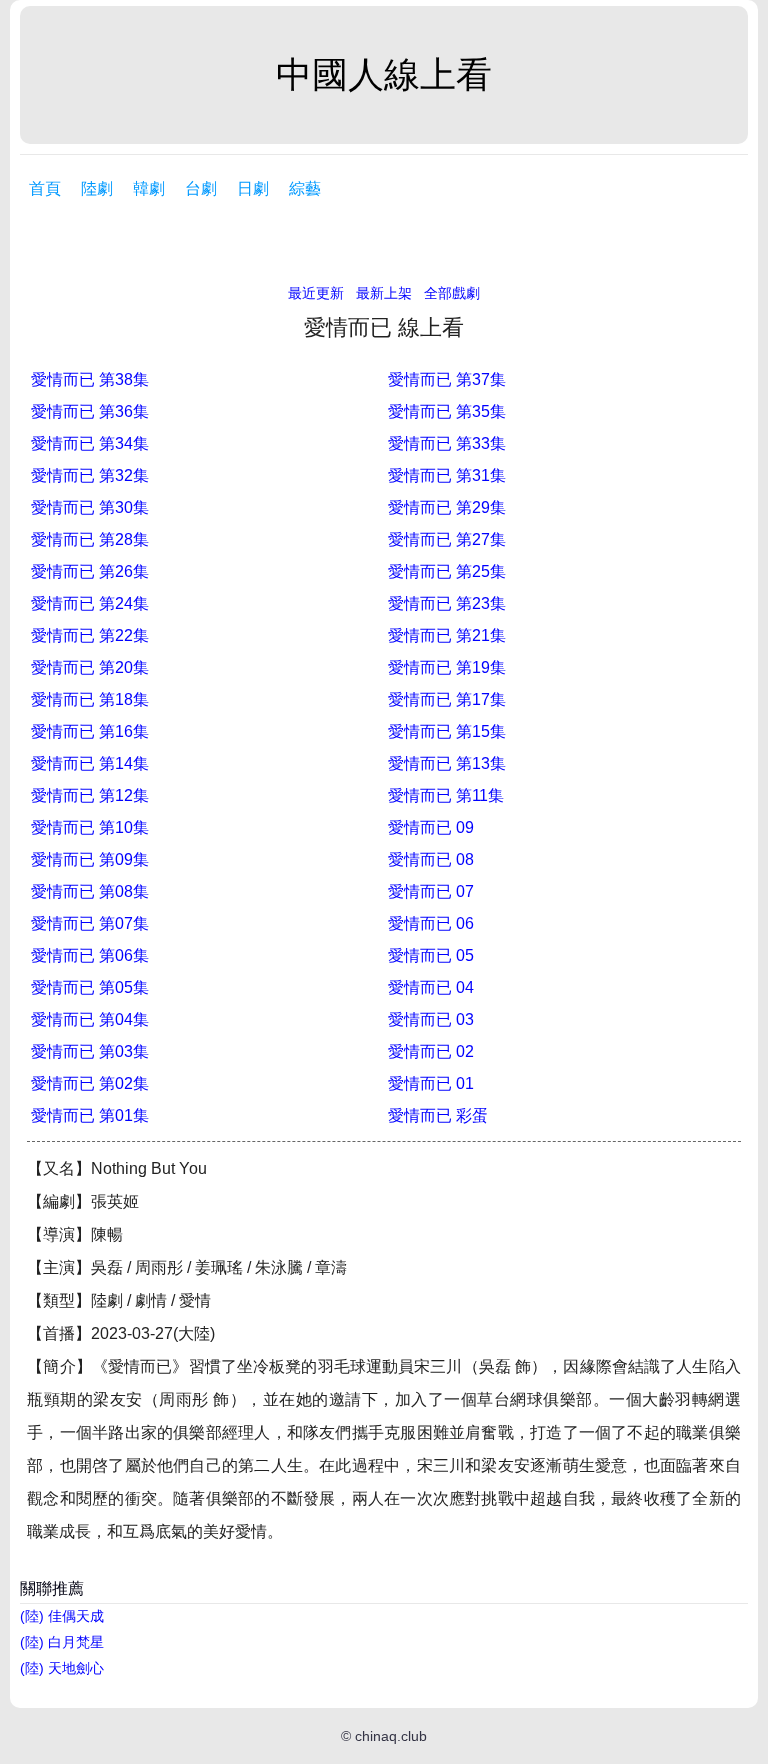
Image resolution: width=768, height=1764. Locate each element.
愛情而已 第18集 (90, 699)
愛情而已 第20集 (90, 667)
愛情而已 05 (431, 955)
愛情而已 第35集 (447, 411)
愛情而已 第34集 (90, 443)
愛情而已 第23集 (447, 603)
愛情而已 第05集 (90, 987)
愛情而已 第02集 (90, 1083)
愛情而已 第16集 (90, 731)
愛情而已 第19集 (447, 667)
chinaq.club (391, 1736)
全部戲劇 (452, 293)
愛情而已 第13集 (447, 763)
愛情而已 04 (431, 987)
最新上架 (384, 293)
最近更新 (316, 293)
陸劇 (97, 188)
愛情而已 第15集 (447, 731)
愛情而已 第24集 (90, 603)
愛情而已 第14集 (90, 763)
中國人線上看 (384, 74)
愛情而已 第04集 (90, 1019)
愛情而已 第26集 (90, 571)
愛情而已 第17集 (447, 699)
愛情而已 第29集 (447, 507)
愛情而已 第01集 (90, 1115)
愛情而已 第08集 (90, 891)
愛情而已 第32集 (90, 475)
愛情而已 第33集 (447, 443)
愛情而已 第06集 (90, 955)
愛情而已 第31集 (447, 475)
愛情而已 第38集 (90, 379)
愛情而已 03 (431, 1019)
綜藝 (305, 188)
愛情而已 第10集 (90, 827)
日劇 (253, 188)
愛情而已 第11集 (446, 795)
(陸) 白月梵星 (62, 1642)
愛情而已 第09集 (90, 859)
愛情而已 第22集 (90, 635)
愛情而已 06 (431, 923)
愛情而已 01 (431, 1083)
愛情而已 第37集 (447, 379)
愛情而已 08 (431, 859)
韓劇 (149, 188)
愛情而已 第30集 (90, 507)
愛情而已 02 (431, 1051)
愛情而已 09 (431, 827)
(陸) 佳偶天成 (62, 1616)
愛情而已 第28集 (90, 539)
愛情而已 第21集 (447, 635)
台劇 (201, 188)
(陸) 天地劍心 (62, 1668)
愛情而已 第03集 (90, 1051)
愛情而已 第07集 (90, 923)
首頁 (45, 188)
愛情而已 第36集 (90, 411)
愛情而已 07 (431, 891)
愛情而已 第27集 (447, 539)
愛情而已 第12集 (90, 795)
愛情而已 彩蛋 (438, 1115)
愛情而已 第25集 (447, 571)
